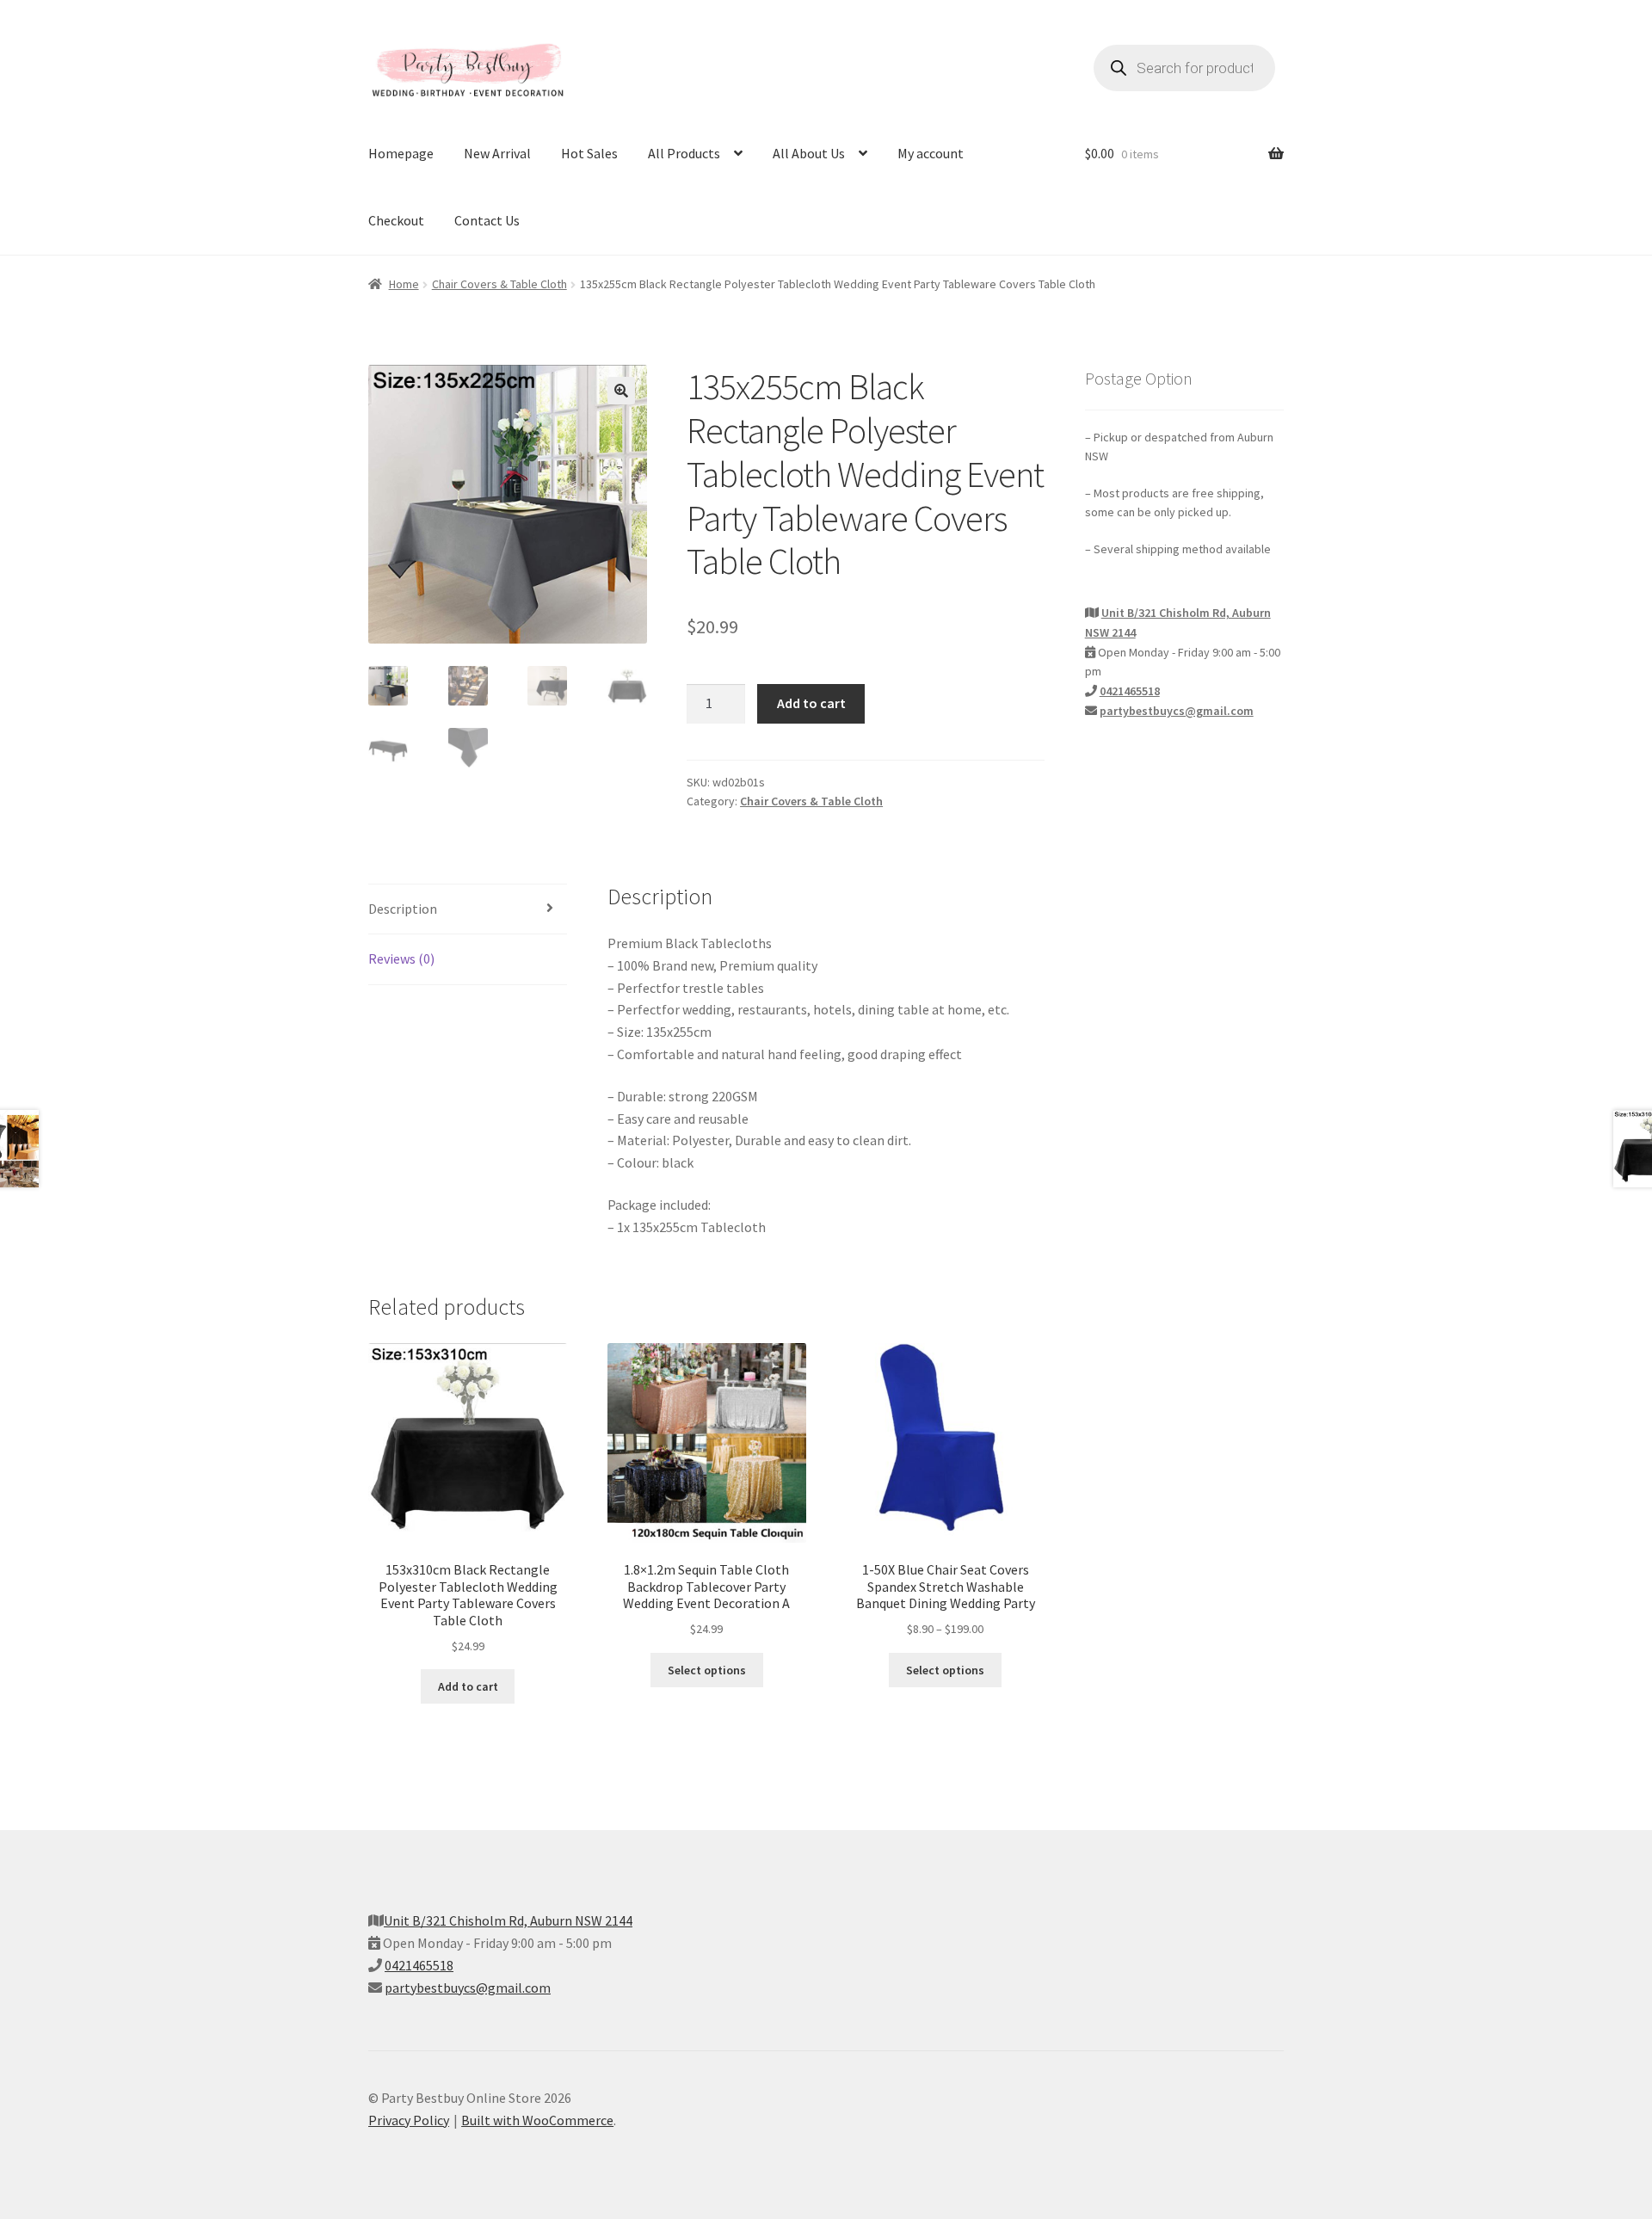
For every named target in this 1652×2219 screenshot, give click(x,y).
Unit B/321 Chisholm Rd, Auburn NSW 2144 (508, 1920)
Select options (707, 1670)
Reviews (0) (401, 958)
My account (931, 153)
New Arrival (497, 153)
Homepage (401, 153)
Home (404, 284)
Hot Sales (589, 153)
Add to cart (811, 703)
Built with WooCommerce (537, 2120)
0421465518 (1130, 691)
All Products (684, 153)
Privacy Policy (409, 2120)
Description (403, 909)
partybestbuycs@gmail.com (1177, 711)
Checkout (396, 220)
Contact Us (487, 220)
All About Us (809, 153)
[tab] (468, 910)
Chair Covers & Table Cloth (499, 284)
